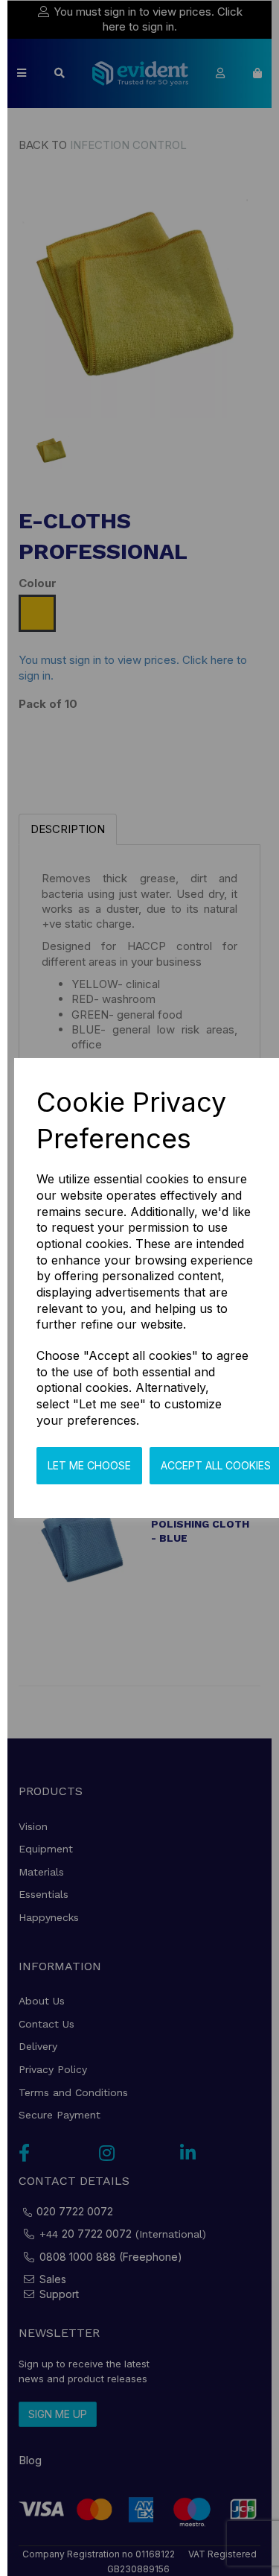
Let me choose (89, 1465)
